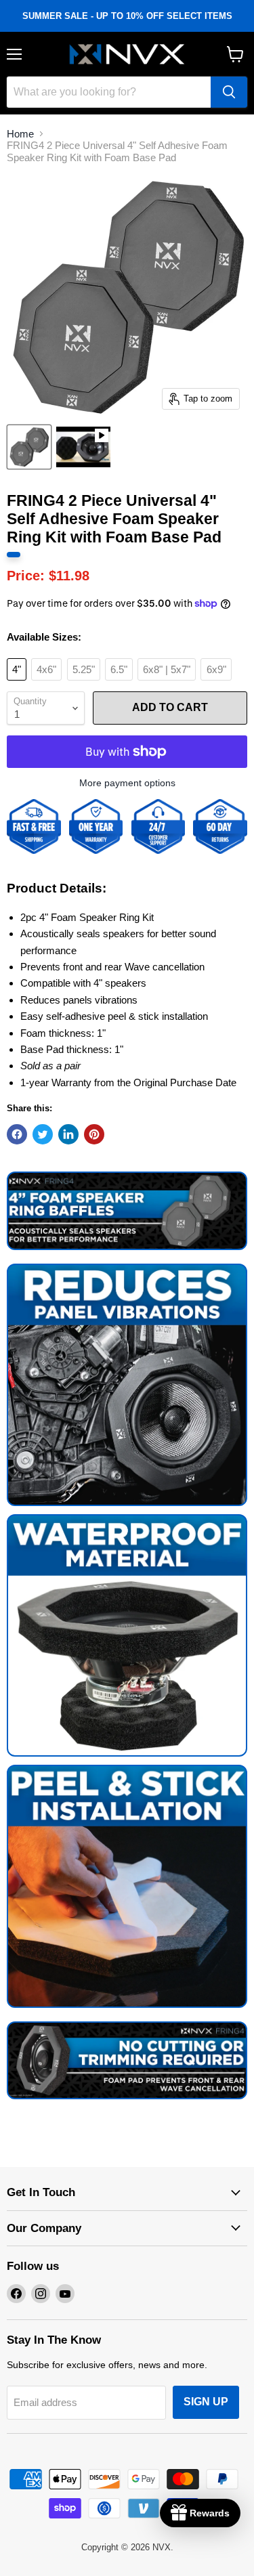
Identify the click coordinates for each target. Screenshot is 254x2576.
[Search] (229, 92)
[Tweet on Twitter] (43, 1134)
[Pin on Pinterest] (94, 1134)
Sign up (206, 2402)
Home (20, 134)
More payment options (127, 783)
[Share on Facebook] (17, 1134)
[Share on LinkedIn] (68, 1134)
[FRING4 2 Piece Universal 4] (29, 447)
